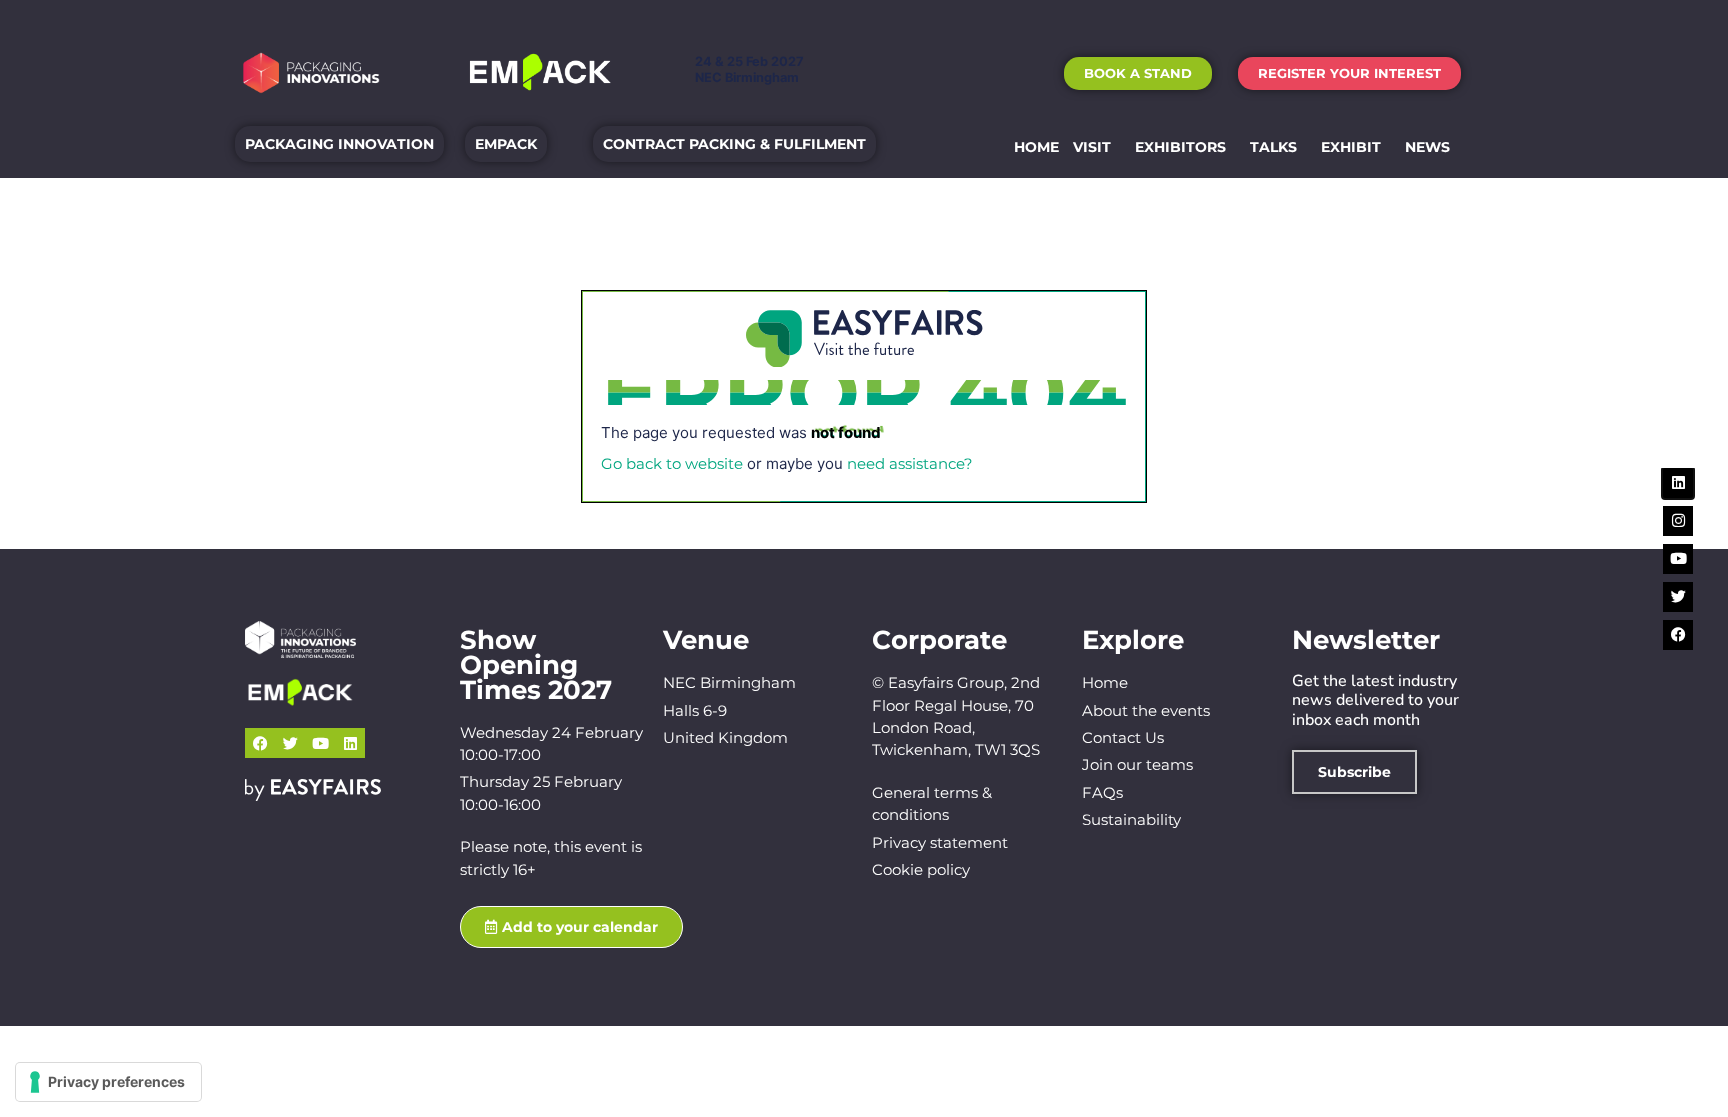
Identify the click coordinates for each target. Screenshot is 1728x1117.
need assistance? (910, 463)
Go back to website (672, 463)
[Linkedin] (350, 743)
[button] (1138, 73)
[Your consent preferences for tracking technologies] (108, 1082)
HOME (1036, 147)
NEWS (1427, 147)
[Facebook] (260, 743)
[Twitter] (290, 743)
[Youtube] (320, 743)
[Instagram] (1678, 521)
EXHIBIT (1351, 147)
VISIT (1092, 147)
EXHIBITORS (1180, 147)
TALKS (1273, 147)
